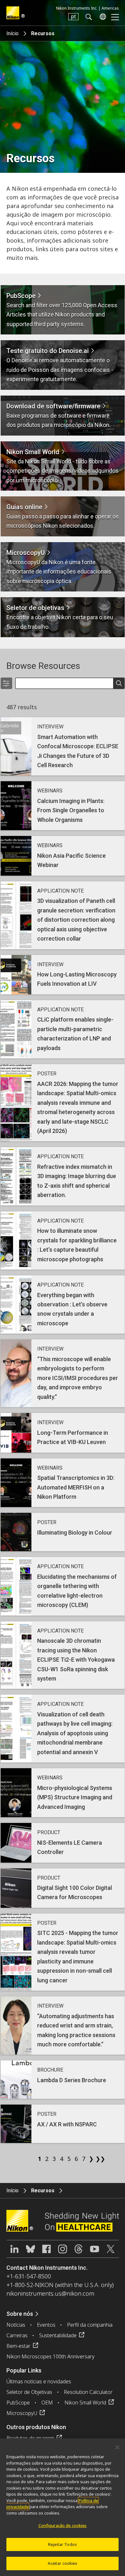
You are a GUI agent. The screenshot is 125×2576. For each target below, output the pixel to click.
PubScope (18, 2403)
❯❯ (98, 2159)
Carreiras (17, 2335)
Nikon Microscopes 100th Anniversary (50, 2356)
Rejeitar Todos (63, 2544)
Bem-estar (18, 2346)
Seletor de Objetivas (29, 2392)
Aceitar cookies (63, 2563)
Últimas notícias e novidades (39, 2381)
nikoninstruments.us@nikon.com (50, 2293)
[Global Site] (102, 17)
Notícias (16, 2325)
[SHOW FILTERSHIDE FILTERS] (6, 683)
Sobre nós (20, 2314)
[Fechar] (117, 2447)
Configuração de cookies (63, 2525)
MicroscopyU (22, 2413)
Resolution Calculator (88, 2392)
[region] (63, 2507)
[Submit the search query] (119, 684)
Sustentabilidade (58, 2335)
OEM (47, 2403)
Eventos (46, 2325)
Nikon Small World (85, 2403)
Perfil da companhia (90, 2325)
